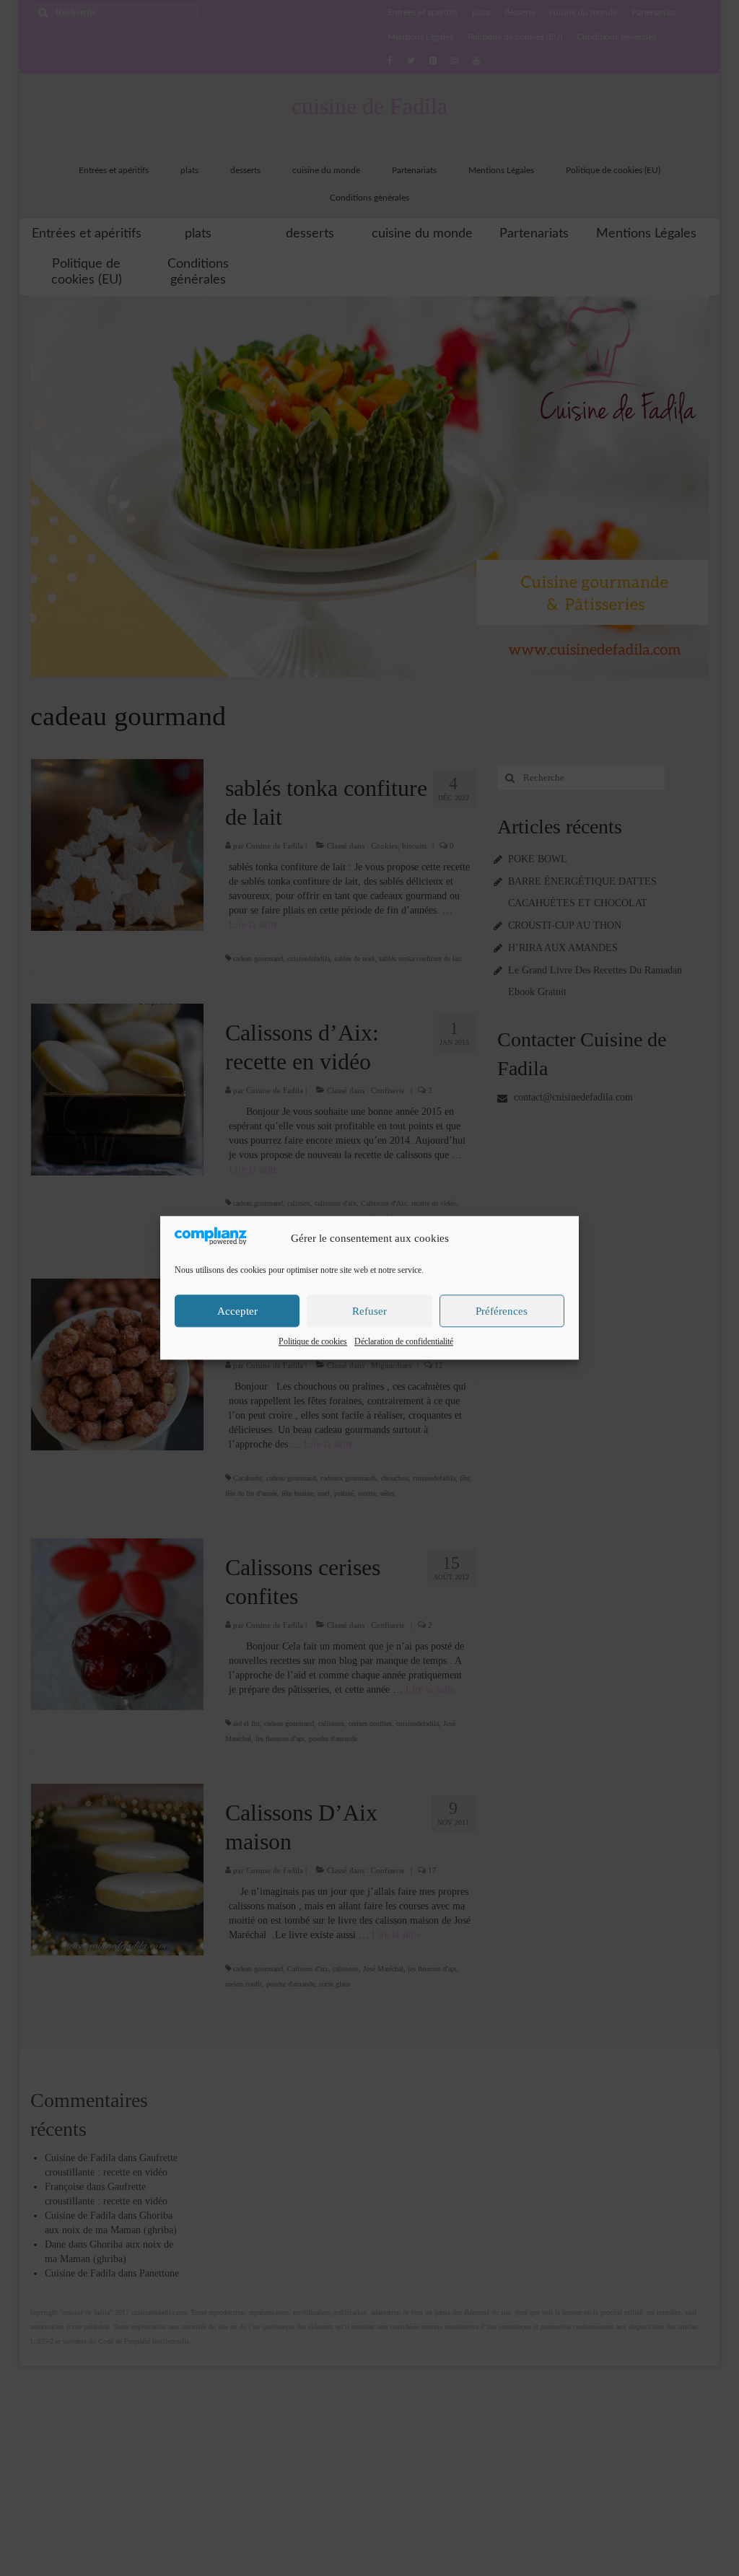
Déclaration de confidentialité (404, 1342)
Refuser (369, 1311)
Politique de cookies (313, 1342)
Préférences (502, 1311)
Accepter (237, 1311)
